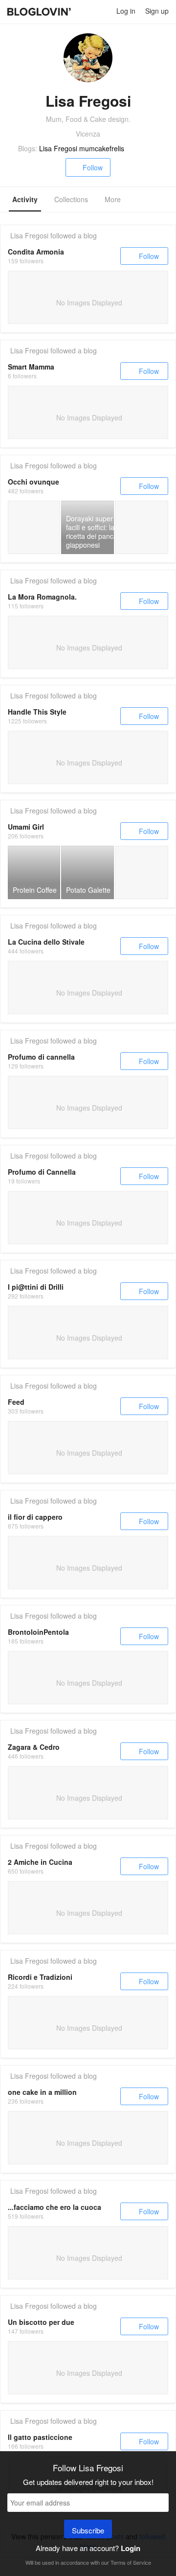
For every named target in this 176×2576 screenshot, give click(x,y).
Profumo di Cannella (42, 1172)
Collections (71, 199)
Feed (16, 1402)
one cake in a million (42, 2092)
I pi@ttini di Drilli (36, 1287)
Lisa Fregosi (29, 235)
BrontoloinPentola (38, 1632)
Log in (126, 11)
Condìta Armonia (36, 252)
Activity (25, 199)
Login (131, 2548)
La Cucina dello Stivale (46, 942)
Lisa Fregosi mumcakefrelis (82, 148)
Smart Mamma (31, 367)
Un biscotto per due (41, 2322)
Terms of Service (131, 2562)
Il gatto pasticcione (40, 2437)
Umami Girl (26, 827)
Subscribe (88, 2530)
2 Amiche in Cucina (40, 1862)
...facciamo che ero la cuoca (55, 2207)
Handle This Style (37, 712)
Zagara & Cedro (34, 1747)
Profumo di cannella (41, 1057)
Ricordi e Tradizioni (40, 1977)
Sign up (157, 11)
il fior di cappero (35, 1517)
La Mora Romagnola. (42, 597)
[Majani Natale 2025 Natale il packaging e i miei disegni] (34, 527)
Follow (93, 167)
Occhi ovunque (33, 482)
